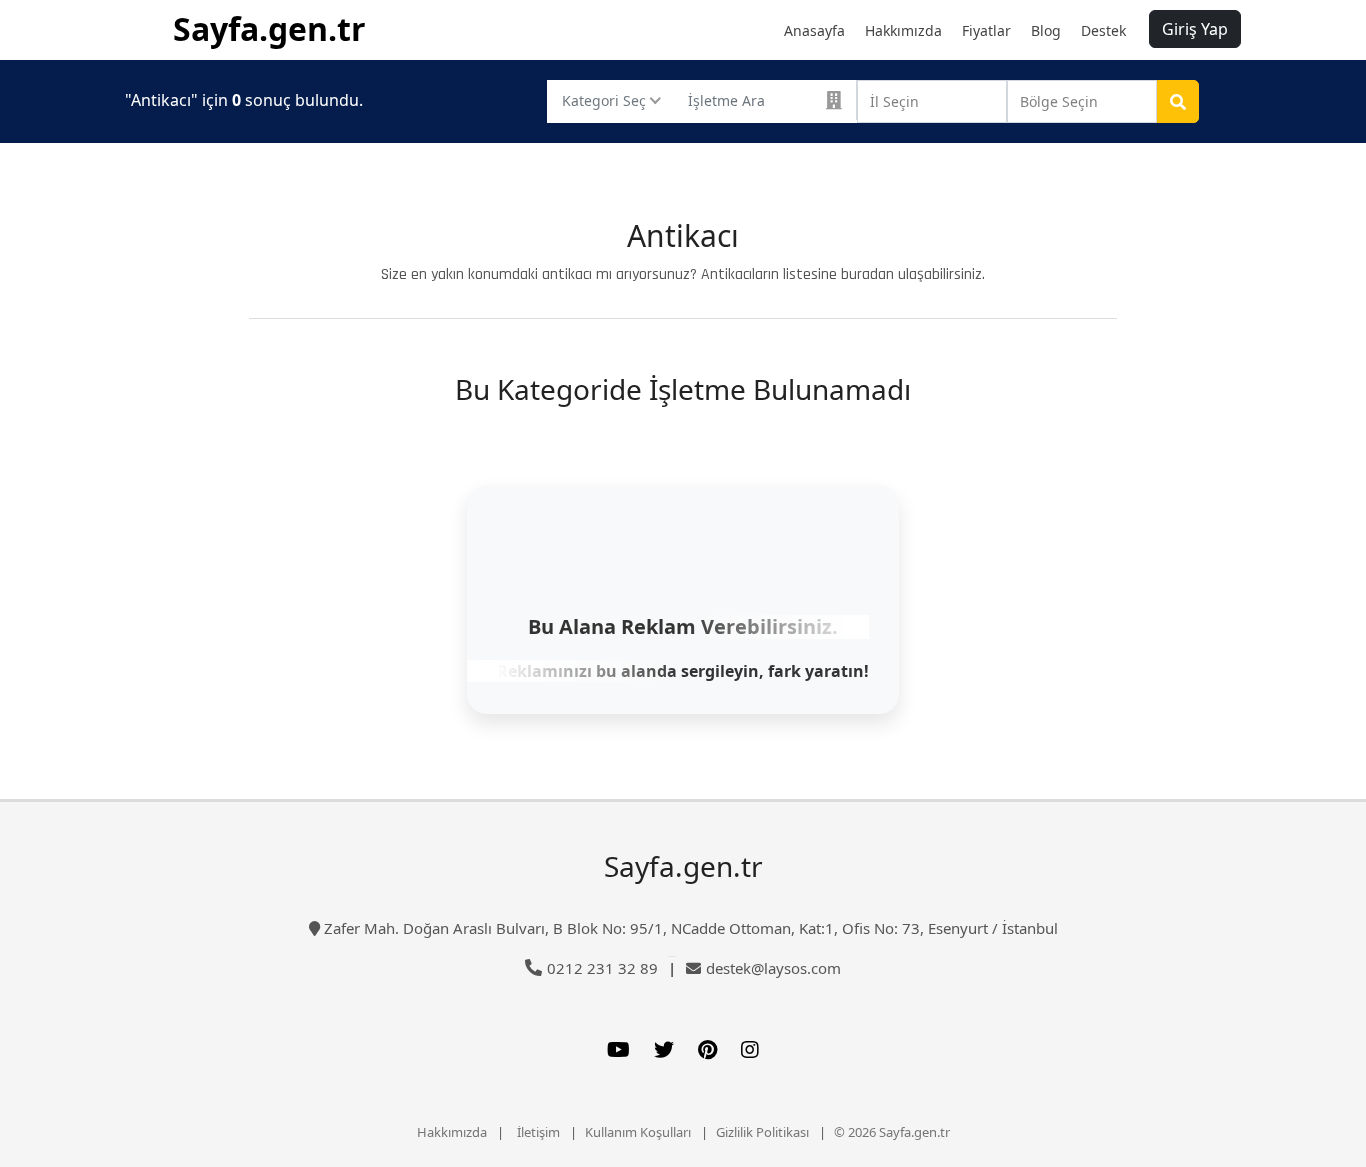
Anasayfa (814, 30)
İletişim (538, 1132)
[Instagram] (750, 1049)
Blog (1046, 30)
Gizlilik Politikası (762, 1132)
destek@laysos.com (773, 968)
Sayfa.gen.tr (269, 28)
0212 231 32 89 (602, 968)
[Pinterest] (707, 1049)
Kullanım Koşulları (638, 1132)
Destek (1103, 30)
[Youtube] (618, 1049)
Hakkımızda (903, 30)
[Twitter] (664, 1049)
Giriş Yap (1195, 29)
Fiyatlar (986, 30)
